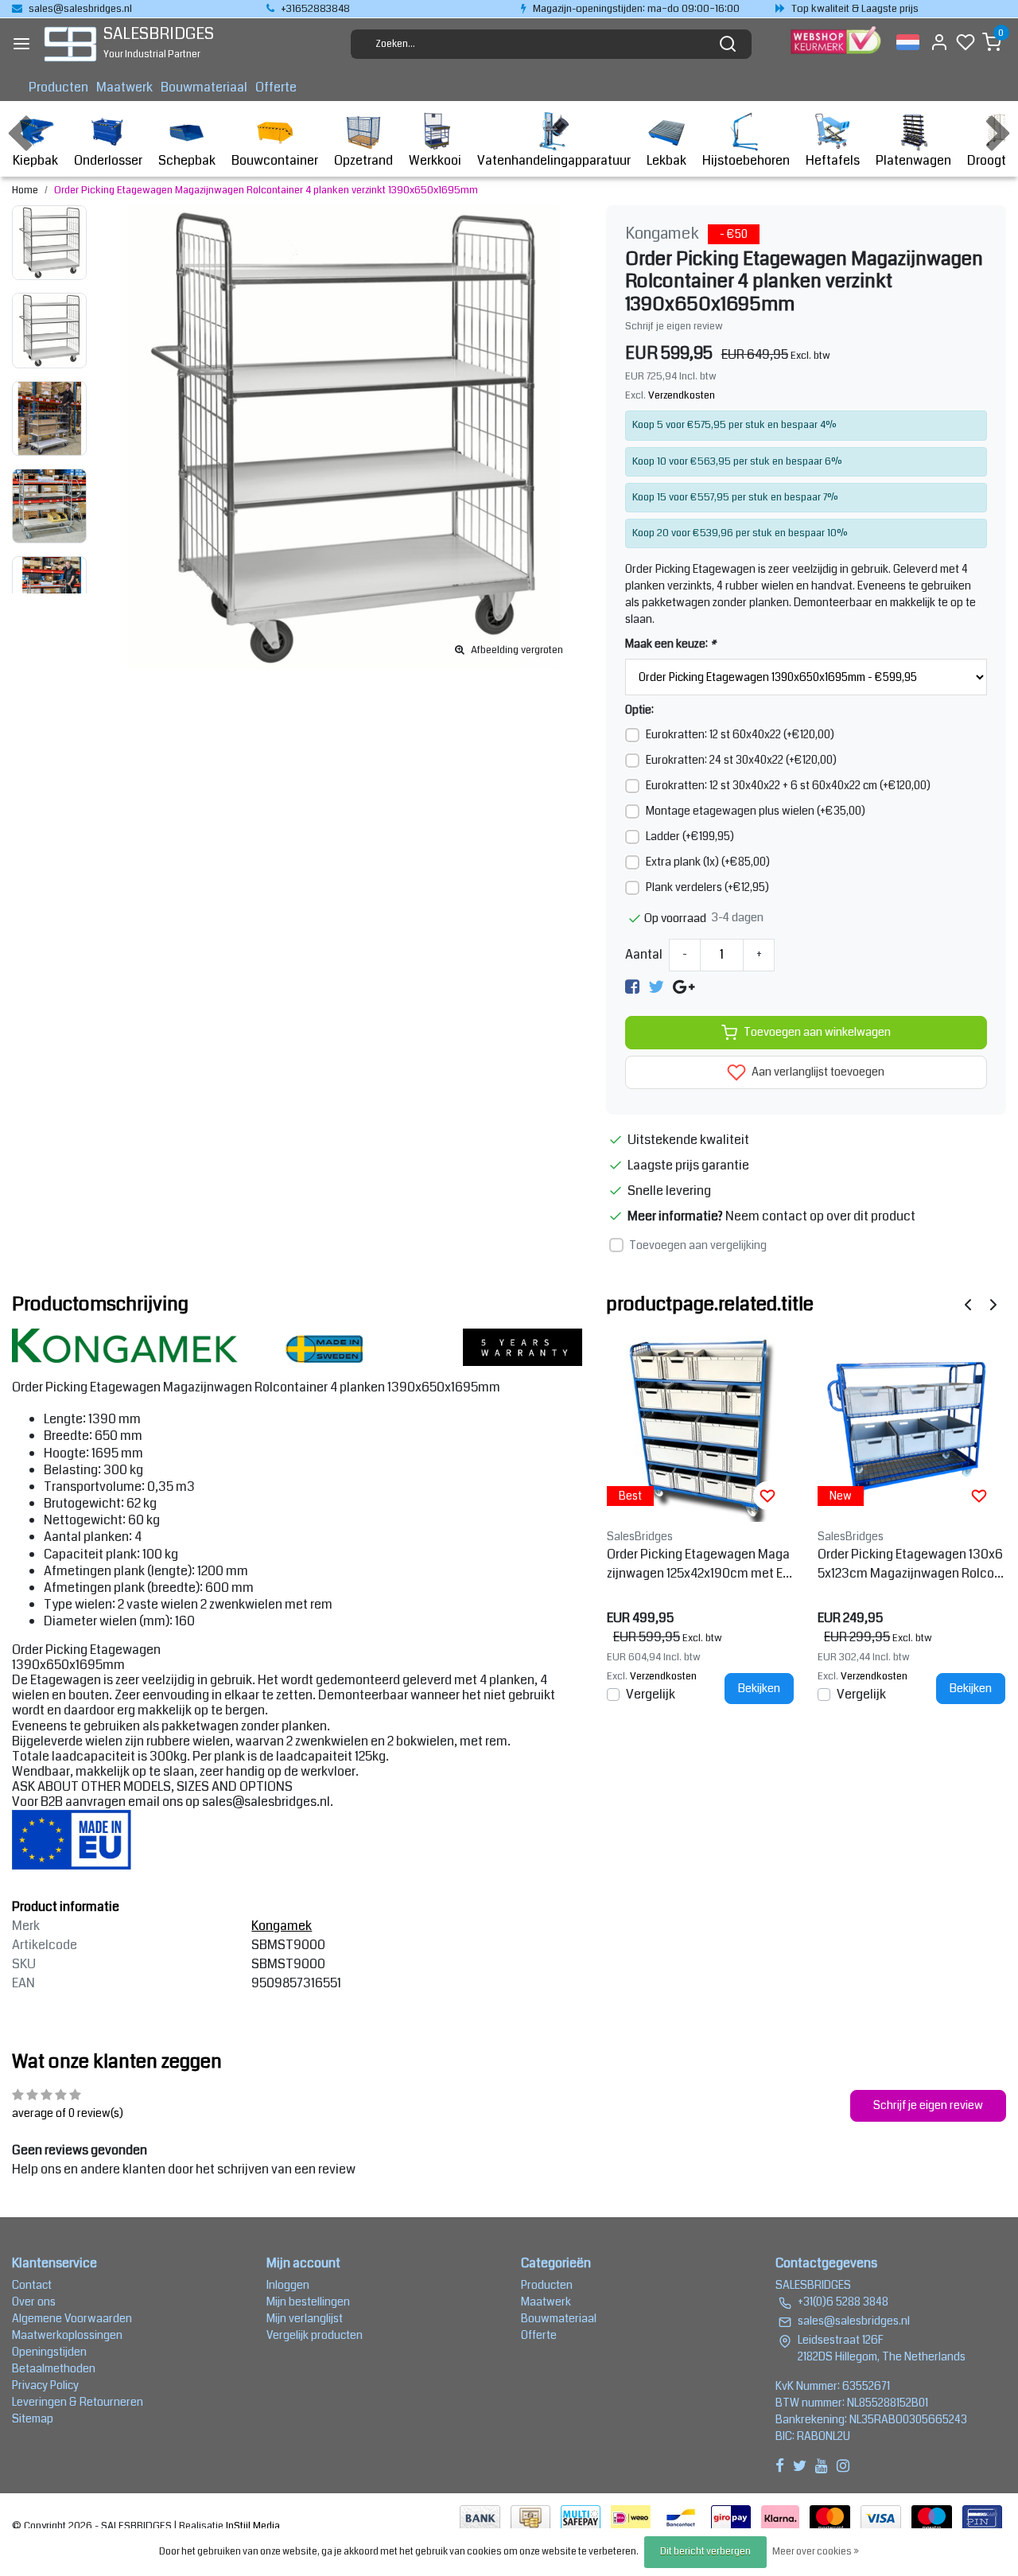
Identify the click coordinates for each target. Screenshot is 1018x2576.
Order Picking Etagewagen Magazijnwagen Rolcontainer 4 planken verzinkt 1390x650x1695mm (266, 190)
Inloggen (288, 2285)
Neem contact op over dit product (820, 1216)
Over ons (34, 2302)
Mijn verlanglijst (305, 2318)
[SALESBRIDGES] (70, 44)
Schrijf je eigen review (674, 326)
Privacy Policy (45, 2385)
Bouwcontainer (275, 160)
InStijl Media (252, 2526)
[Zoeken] (728, 44)
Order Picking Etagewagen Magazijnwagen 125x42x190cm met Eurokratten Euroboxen (700, 1564)
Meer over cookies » (816, 2552)
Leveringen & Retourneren (78, 2402)
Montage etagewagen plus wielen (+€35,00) (756, 811)
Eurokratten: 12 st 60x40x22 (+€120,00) (740, 734)
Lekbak (666, 160)
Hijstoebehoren (746, 160)
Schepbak (187, 160)
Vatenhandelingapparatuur (554, 160)
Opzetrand (363, 160)
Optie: (639, 710)
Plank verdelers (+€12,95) (707, 887)
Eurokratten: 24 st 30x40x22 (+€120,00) (741, 760)
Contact (32, 2285)
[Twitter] (656, 987)
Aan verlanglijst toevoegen (817, 1072)
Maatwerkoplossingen (67, 2335)
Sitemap (33, 2418)
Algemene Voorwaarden (72, 2318)
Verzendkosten (682, 395)
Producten (58, 87)
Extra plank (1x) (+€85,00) (708, 862)
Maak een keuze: (670, 644)
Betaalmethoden (54, 2368)
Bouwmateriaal (204, 87)
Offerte (276, 87)
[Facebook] (632, 987)
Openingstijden (49, 2352)
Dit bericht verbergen (705, 2552)
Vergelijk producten (315, 2335)
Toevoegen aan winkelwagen (817, 1032)
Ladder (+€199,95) (690, 836)
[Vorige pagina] (968, 1304)
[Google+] (684, 987)
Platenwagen (913, 160)
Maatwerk (124, 87)
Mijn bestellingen (308, 2302)
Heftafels (833, 160)
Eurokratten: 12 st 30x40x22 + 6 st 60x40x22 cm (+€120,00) (788, 785)
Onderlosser (108, 160)
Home (25, 190)
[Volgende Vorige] (993, 1304)
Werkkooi (435, 160)
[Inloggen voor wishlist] (767, 1496)
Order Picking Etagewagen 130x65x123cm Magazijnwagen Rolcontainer (910, 1564)
